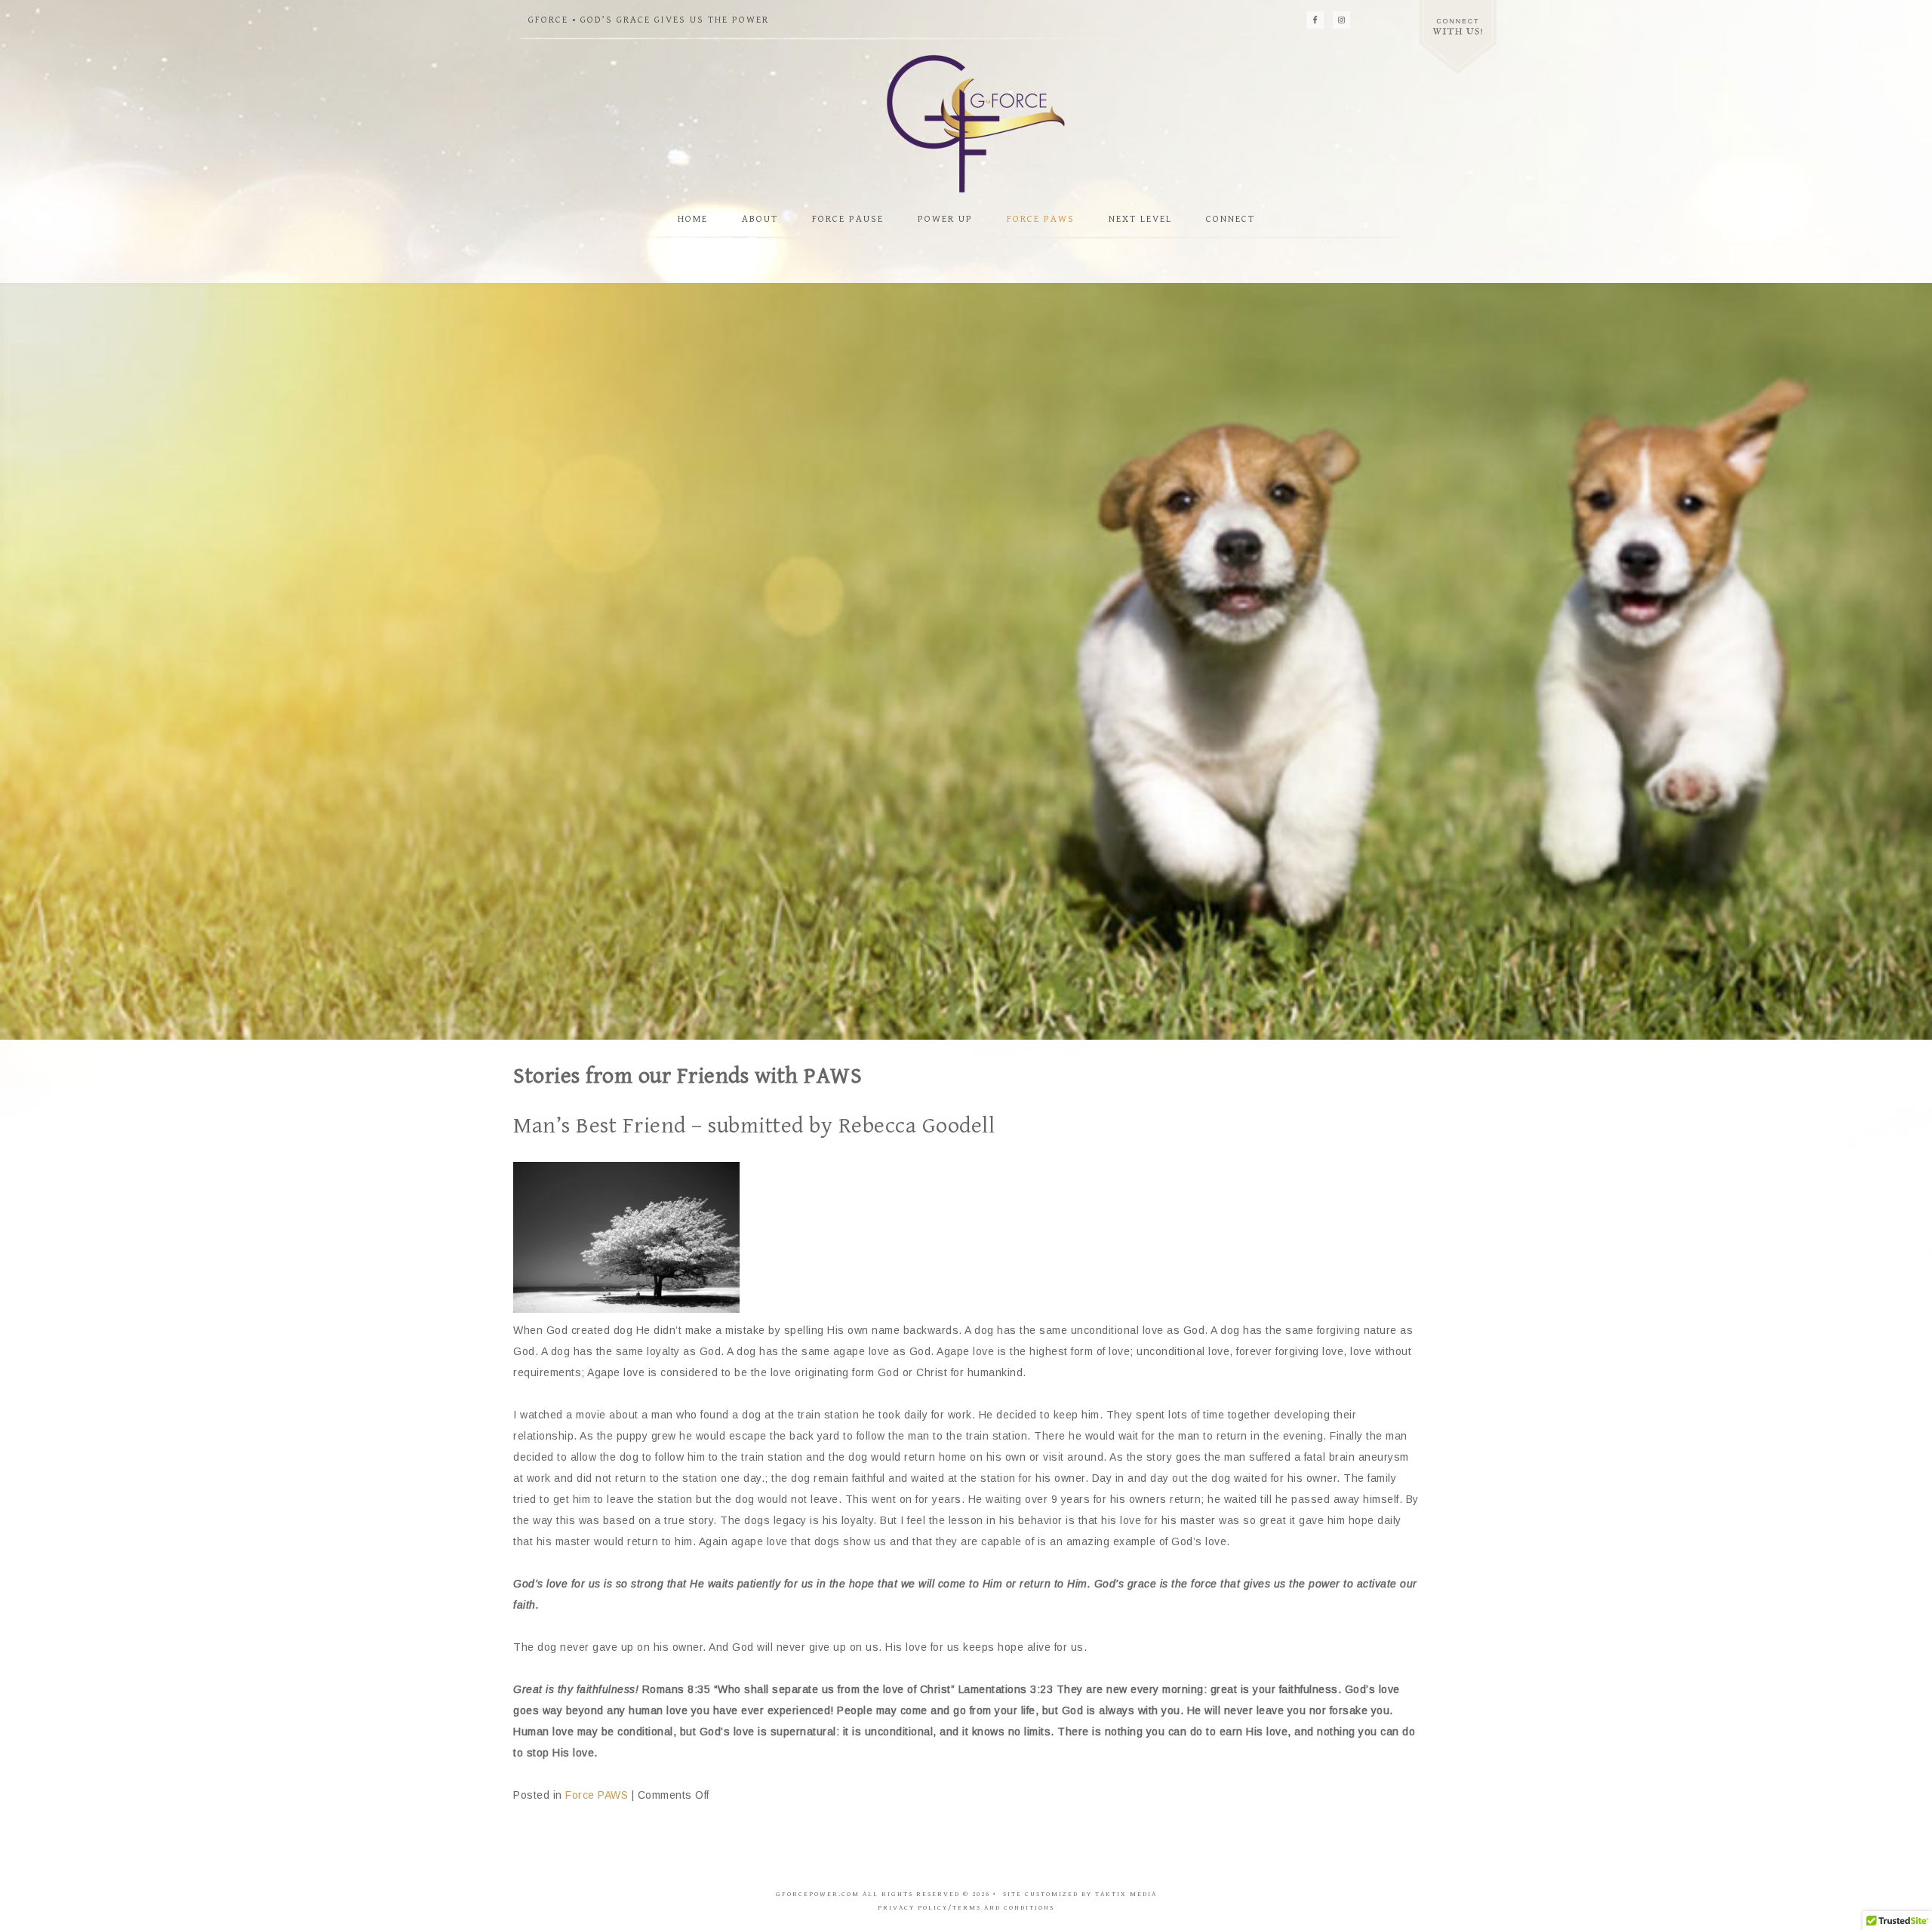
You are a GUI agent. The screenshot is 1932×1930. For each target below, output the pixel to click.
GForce (966, 123)
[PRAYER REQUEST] (1458, 37)
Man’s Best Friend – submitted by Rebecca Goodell (754, 1126)
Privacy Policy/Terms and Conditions (966, 1908)
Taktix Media (1126, 1894)
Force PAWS (597, 1795)
